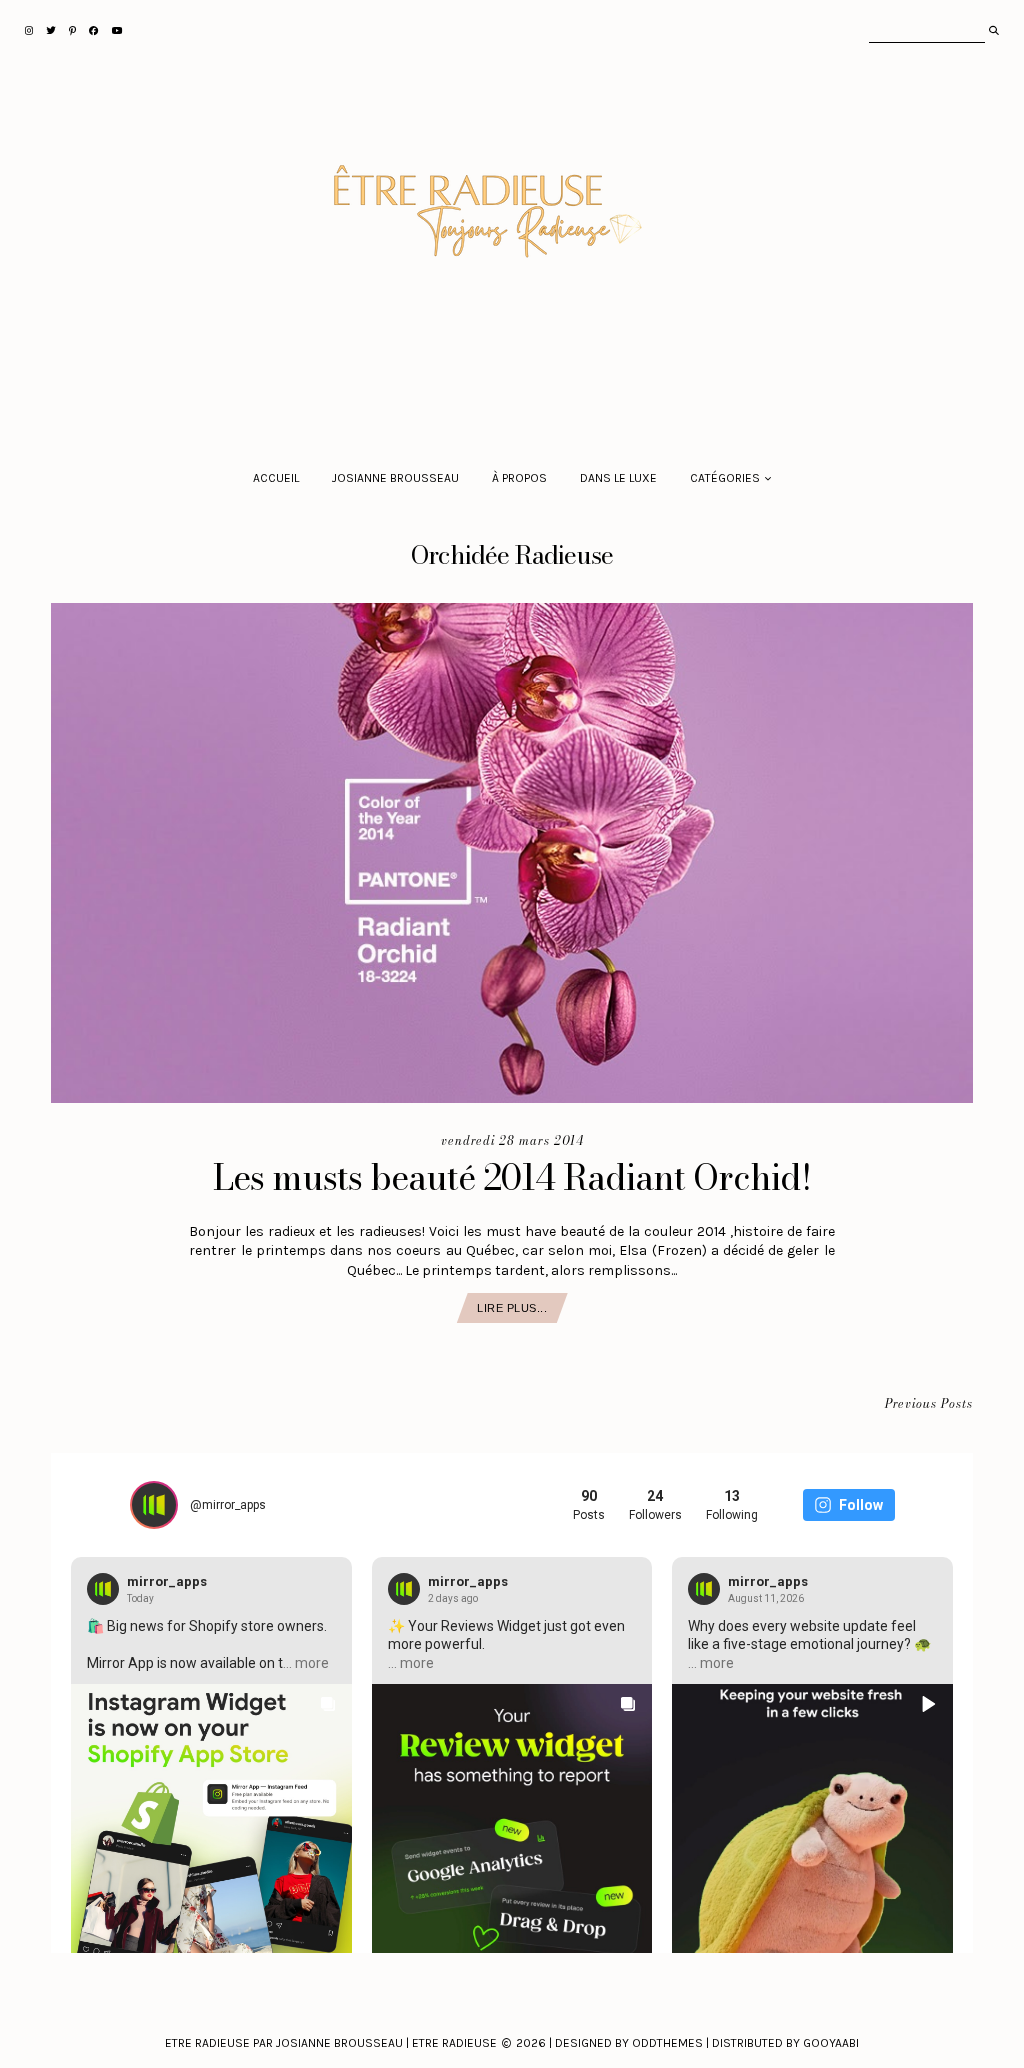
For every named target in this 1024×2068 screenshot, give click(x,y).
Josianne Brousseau (395, 478)
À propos (519, 478)
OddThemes (667, 2043)
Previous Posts (929, 1404)
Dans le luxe (618, 478)
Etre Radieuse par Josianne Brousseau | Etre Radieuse (331, 2043)
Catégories (725, 478)
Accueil (276, 478)
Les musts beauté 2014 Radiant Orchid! (512, 1177)
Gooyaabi (831, 2043)
